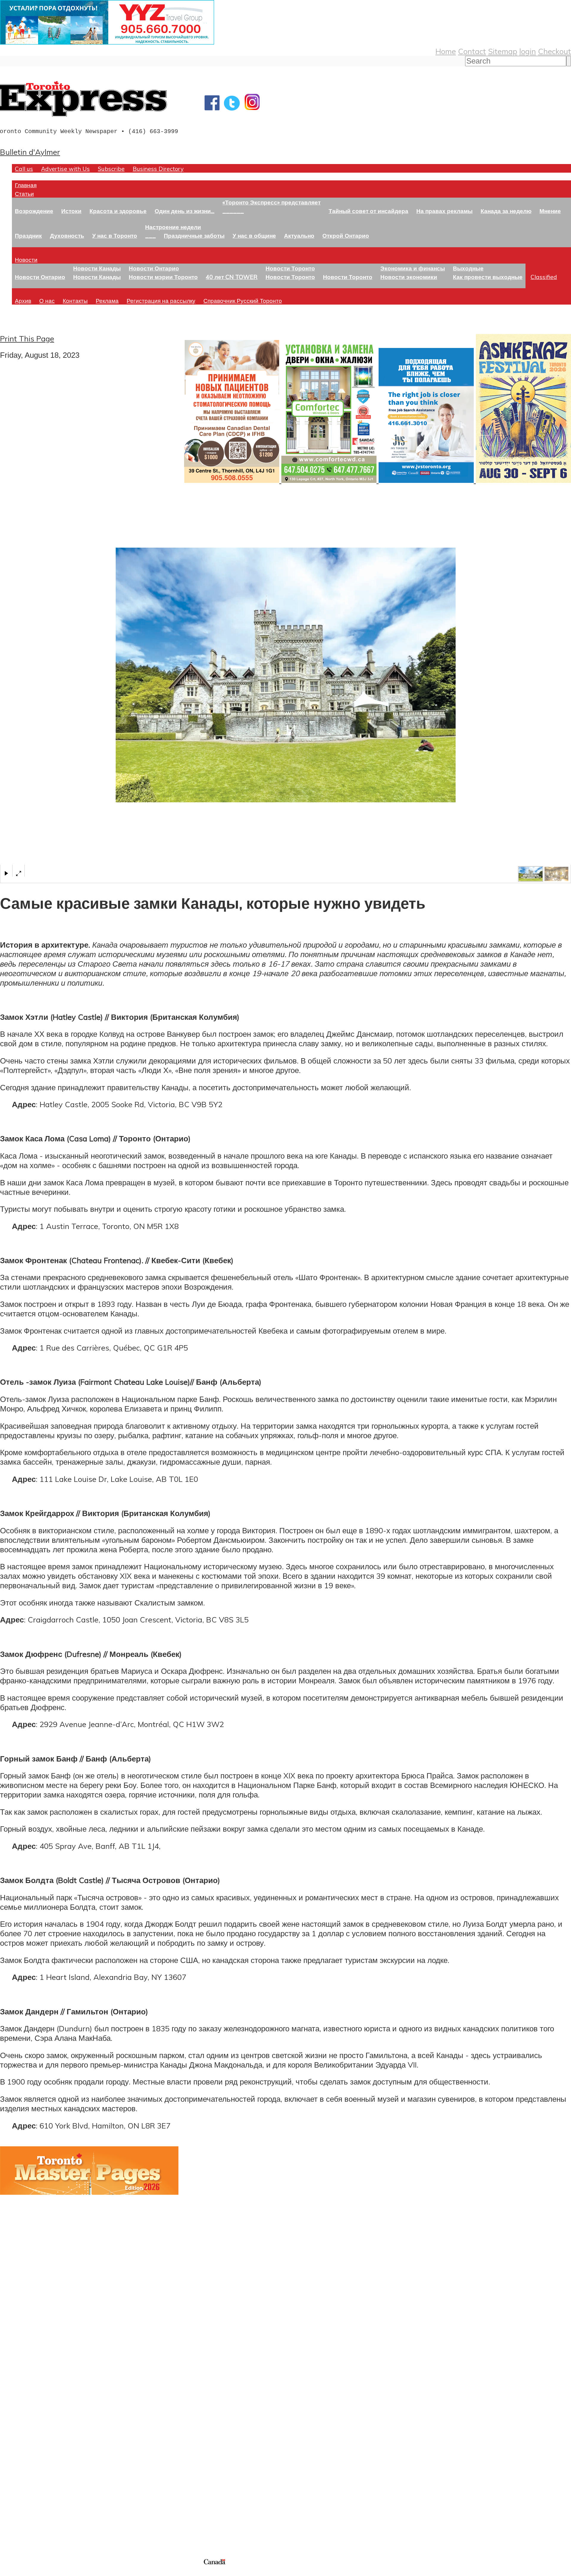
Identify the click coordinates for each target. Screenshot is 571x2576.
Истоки (71, 211)
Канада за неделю (506, 211)
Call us (24, 169)
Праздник (28, 235)
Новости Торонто (290, 268)
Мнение (550, 211)
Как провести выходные (488, 277)
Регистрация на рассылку (161, 301)
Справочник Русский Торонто (243, 301)
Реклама (107, 301)
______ (233, 211)
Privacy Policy (36, 2572)
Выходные (468, 268)
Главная (26, 185)
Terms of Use (9, 2572)
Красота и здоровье (118, 211)
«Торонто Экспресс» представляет (272, 202)
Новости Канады (97, 268)
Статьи (24, 194)
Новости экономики (409, 277)
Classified (544, 277)
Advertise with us (31, 2518)
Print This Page (27, 338)
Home (446, 51)
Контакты (75, 301)
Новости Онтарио (40, 277)
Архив (23, 301)
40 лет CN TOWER (232, 277)
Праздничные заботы (194, 235)
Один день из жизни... (185, 211)
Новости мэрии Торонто (163, 277)
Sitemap (503, 51)
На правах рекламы (444, 211)
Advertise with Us (65, 169)
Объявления (22, 2443)
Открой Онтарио (346, 235)
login (528, 51)
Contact (472, 51)
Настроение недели (173, 227)
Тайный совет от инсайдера (368, 211)
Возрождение (34, 211)
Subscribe (111, 169)
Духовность (67, 235)
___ (150, 235)
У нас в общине (254, 235)
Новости (26, 260)
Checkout (554, 51)
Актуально (299, 235)
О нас (47, 301)
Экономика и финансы (413, 268)
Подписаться (23, 2414)
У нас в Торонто (115, 235)
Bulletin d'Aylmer (30, 152)
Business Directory (158, 169)
